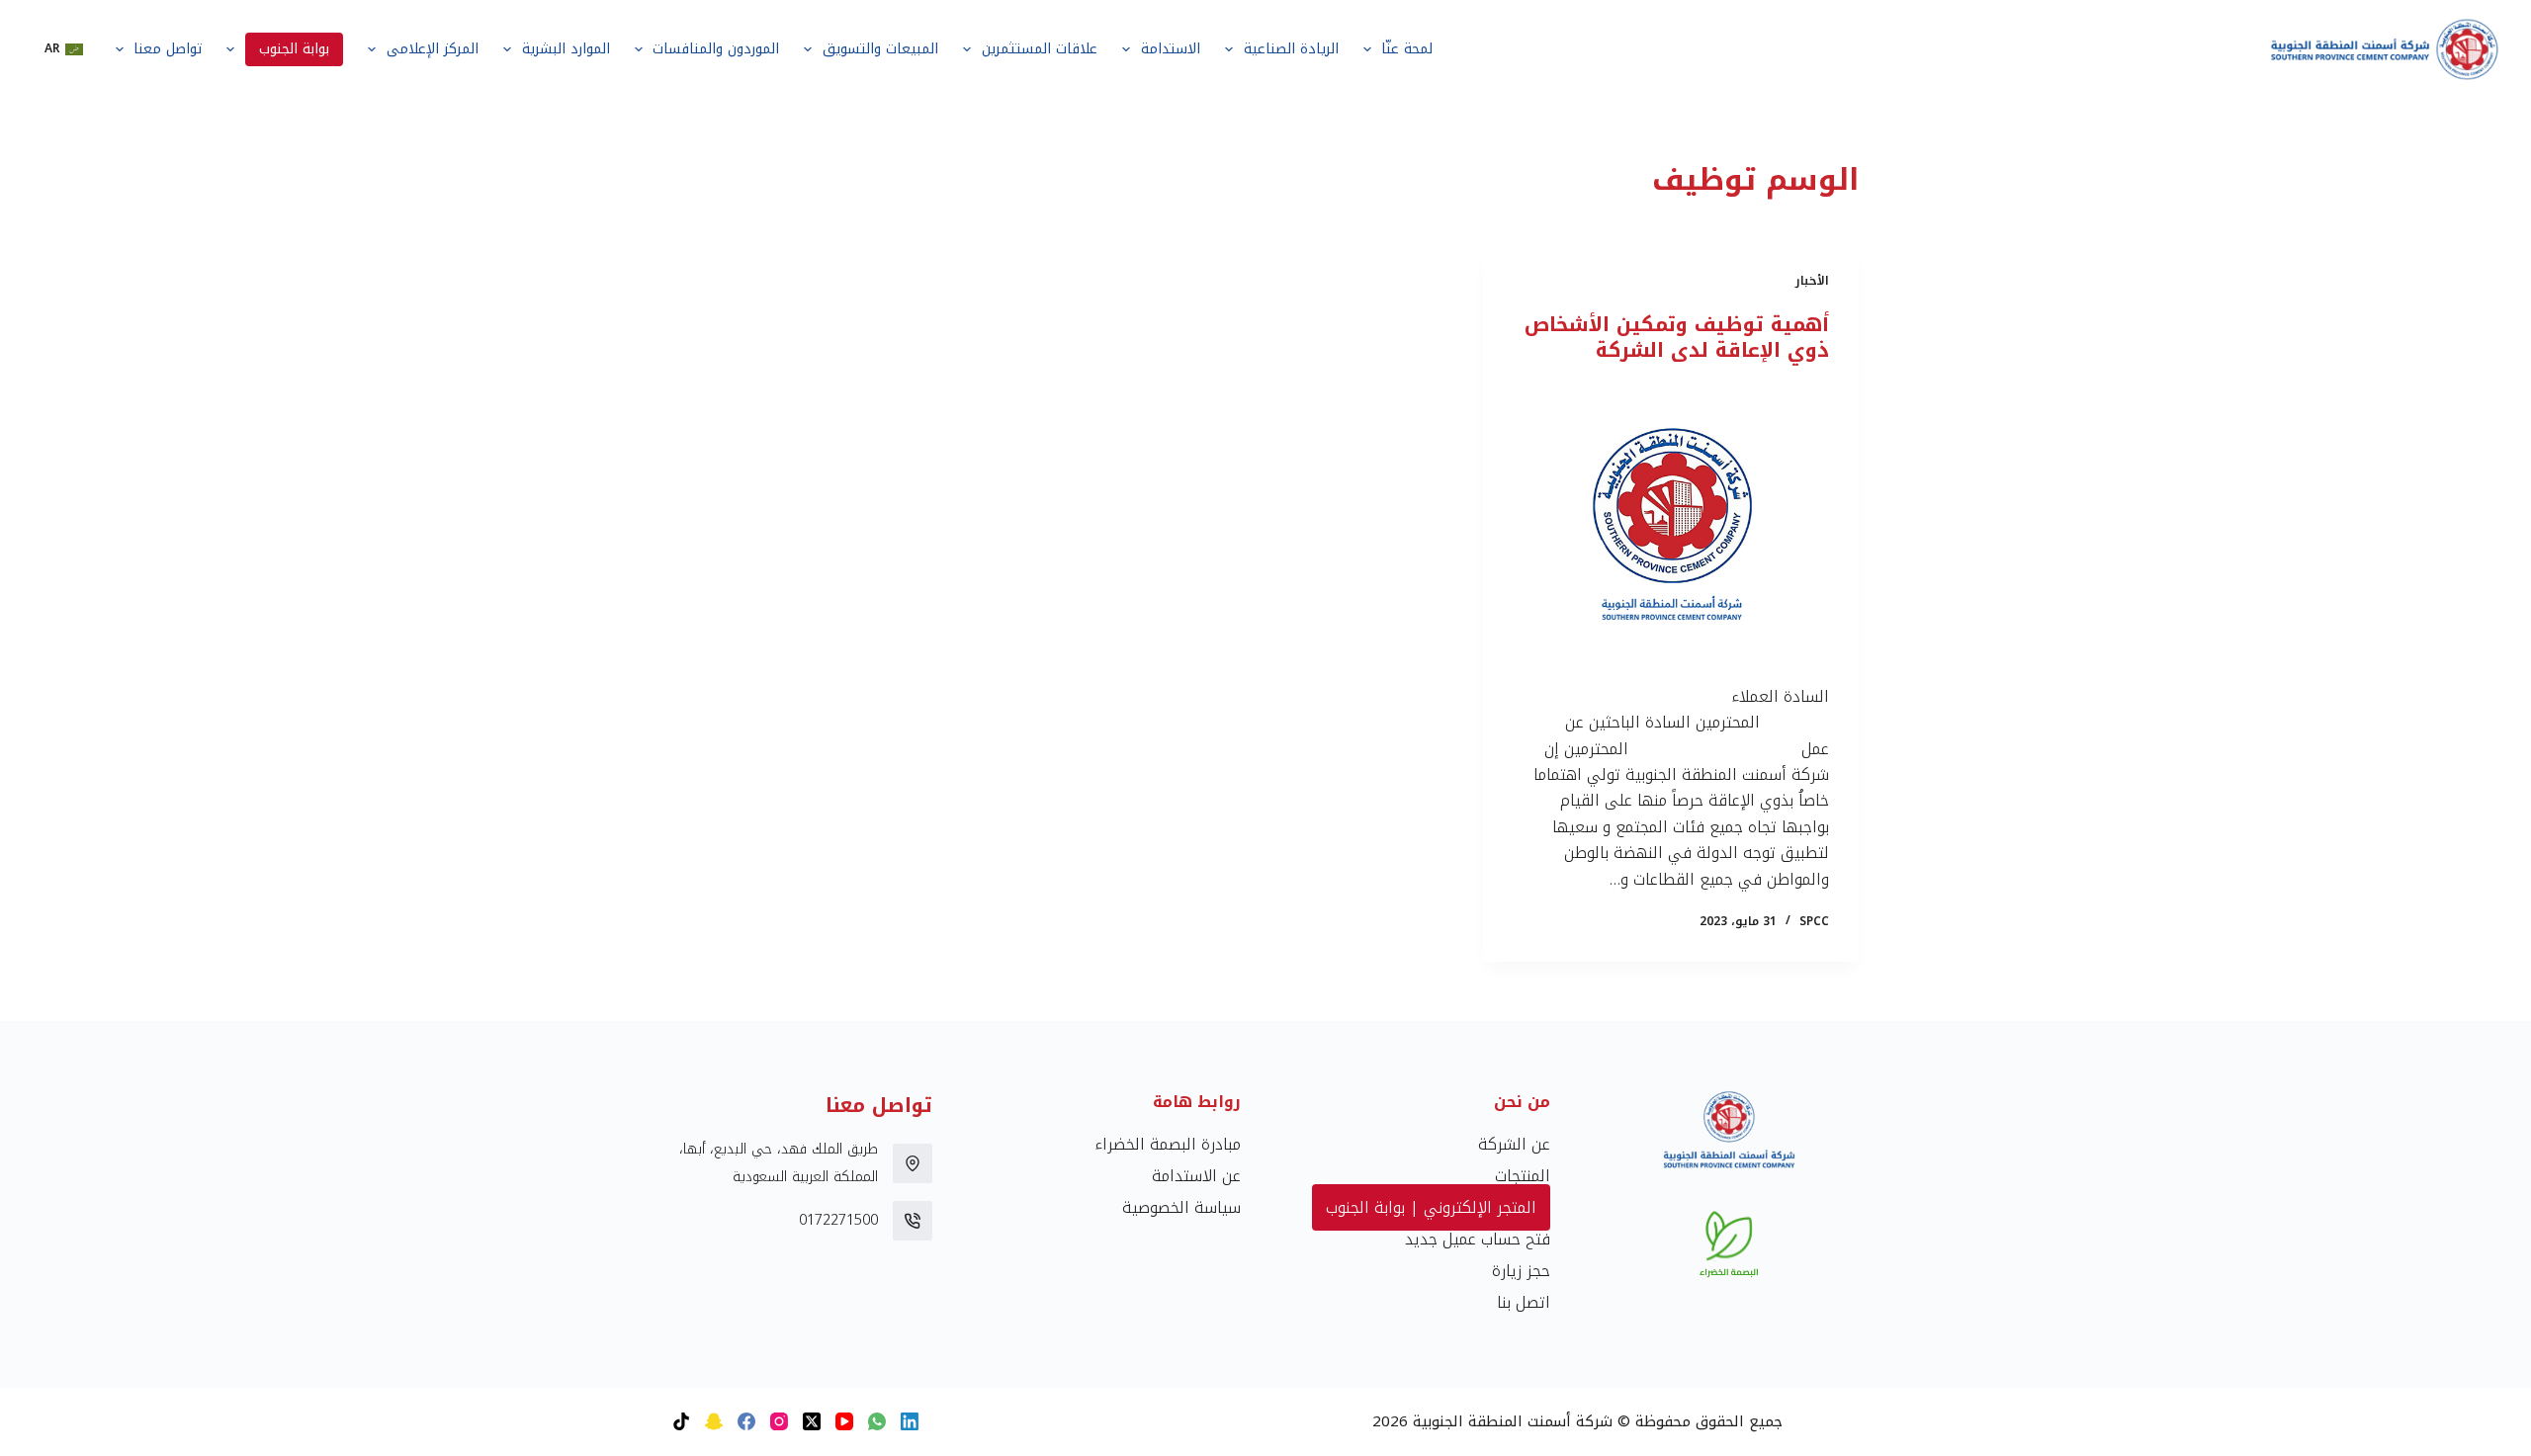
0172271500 (838, 1220)
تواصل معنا (168, 49)
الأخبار (1812, 281)
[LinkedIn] (910, 1421)
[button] (64, 49)
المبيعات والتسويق (880, 49)
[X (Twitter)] (812, 1421)
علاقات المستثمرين (1040, 49)
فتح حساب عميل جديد (1478, 1239)
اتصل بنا (1524, 1302)
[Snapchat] (714, 1421)
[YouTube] (844, 1421)
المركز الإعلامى (433, 49)
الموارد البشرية (566, 49)
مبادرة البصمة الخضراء (1168, 1144)
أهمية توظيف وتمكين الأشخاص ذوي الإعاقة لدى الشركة (1677, 337)
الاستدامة (1171, 49)
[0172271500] (913, 1221)
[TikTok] (681, 1421)
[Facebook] (746, 1421)
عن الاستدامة (1196, 1176)
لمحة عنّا (1407, 49)
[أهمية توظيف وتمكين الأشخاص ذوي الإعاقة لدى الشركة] (1671, 523)
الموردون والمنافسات (716, 49)
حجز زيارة (1521, 1271)
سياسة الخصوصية (1181, 1207)
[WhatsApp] (877, 1421)
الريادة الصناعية (1291, 49)
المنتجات (1523, 1176)
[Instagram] (779, 1421)
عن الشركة (1514, 1144)
